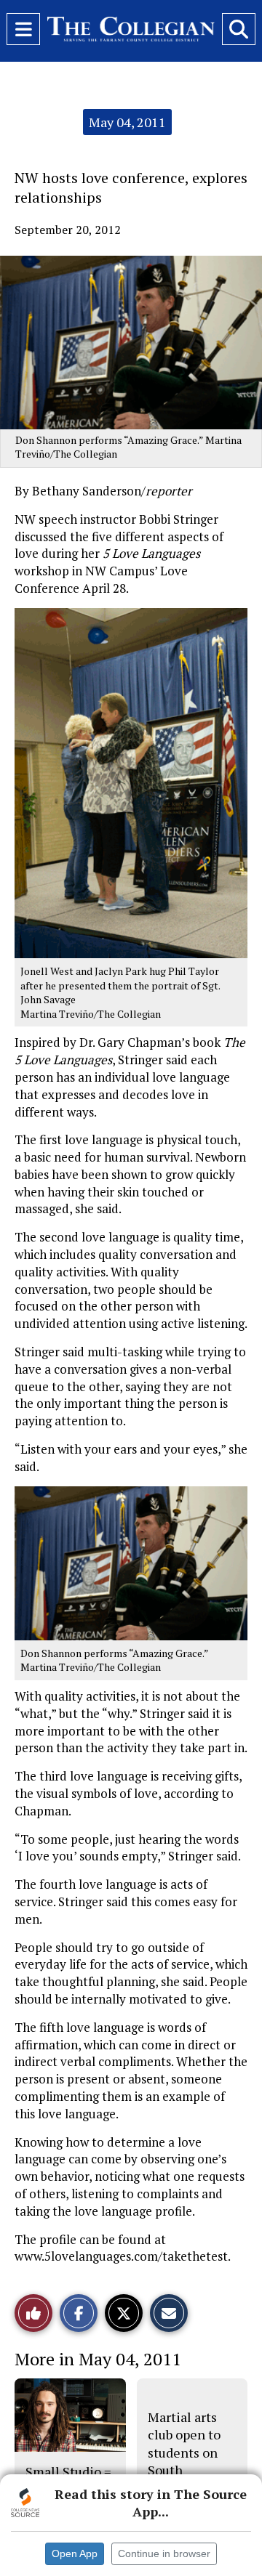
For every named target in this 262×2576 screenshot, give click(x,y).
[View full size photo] (131, 782)
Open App (75, 2553)
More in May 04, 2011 (98, 2359)
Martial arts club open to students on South (184, 2443)
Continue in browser (164, 2553)
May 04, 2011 (127, 122)
